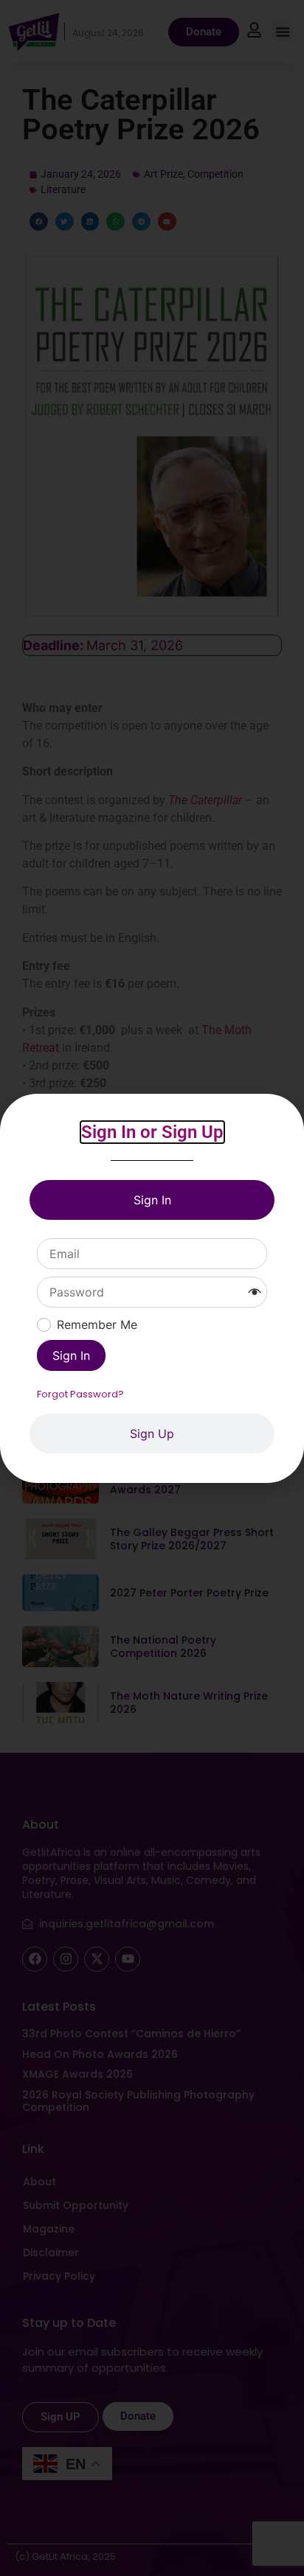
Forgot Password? (80, 1394)
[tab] (152, 1200)
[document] (152, 1288)
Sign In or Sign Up (152, 1132)
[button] (255, 1292)
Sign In (71, 1355)
